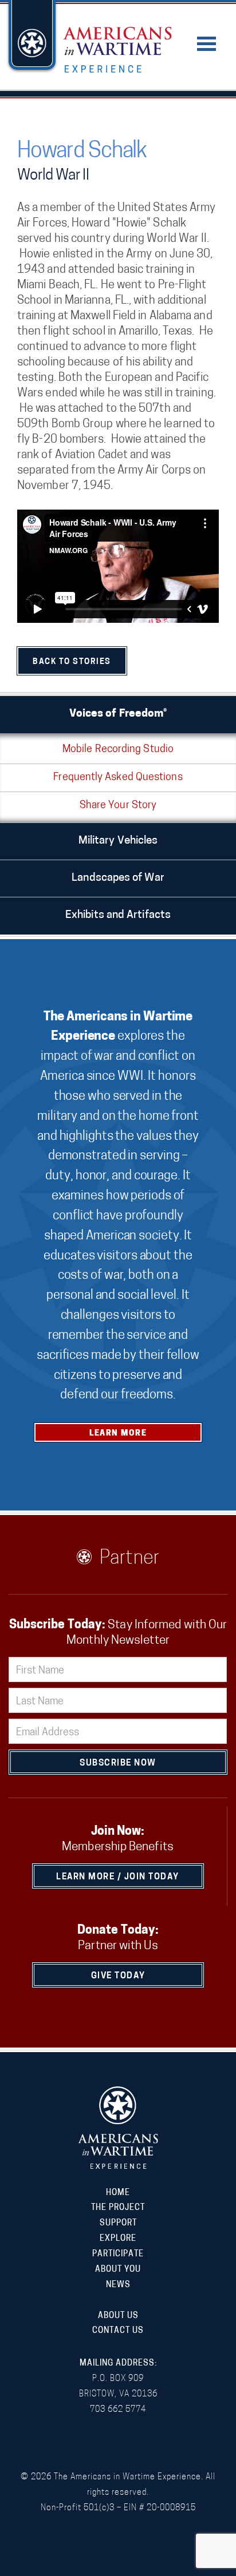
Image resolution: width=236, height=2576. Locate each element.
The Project (118, 2208)
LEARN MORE (118, 1434)
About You (118, 2270)
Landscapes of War (118, 878)
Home (118, 2193)
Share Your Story (118, 806)
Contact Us (118, 2331)
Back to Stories (72, 662)
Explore (118, 2239)
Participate (118, 2254)
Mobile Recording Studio (118, 750)
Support (118, 2223)
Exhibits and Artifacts (118, 915)
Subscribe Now (118, 1764)
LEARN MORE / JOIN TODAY (118, 1877)
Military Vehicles (118, 841)
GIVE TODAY (118, 1976)
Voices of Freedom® (118, 714)
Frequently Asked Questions (118, 778)
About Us (118, 2316)
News (118, 2285)
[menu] (206, 37)
